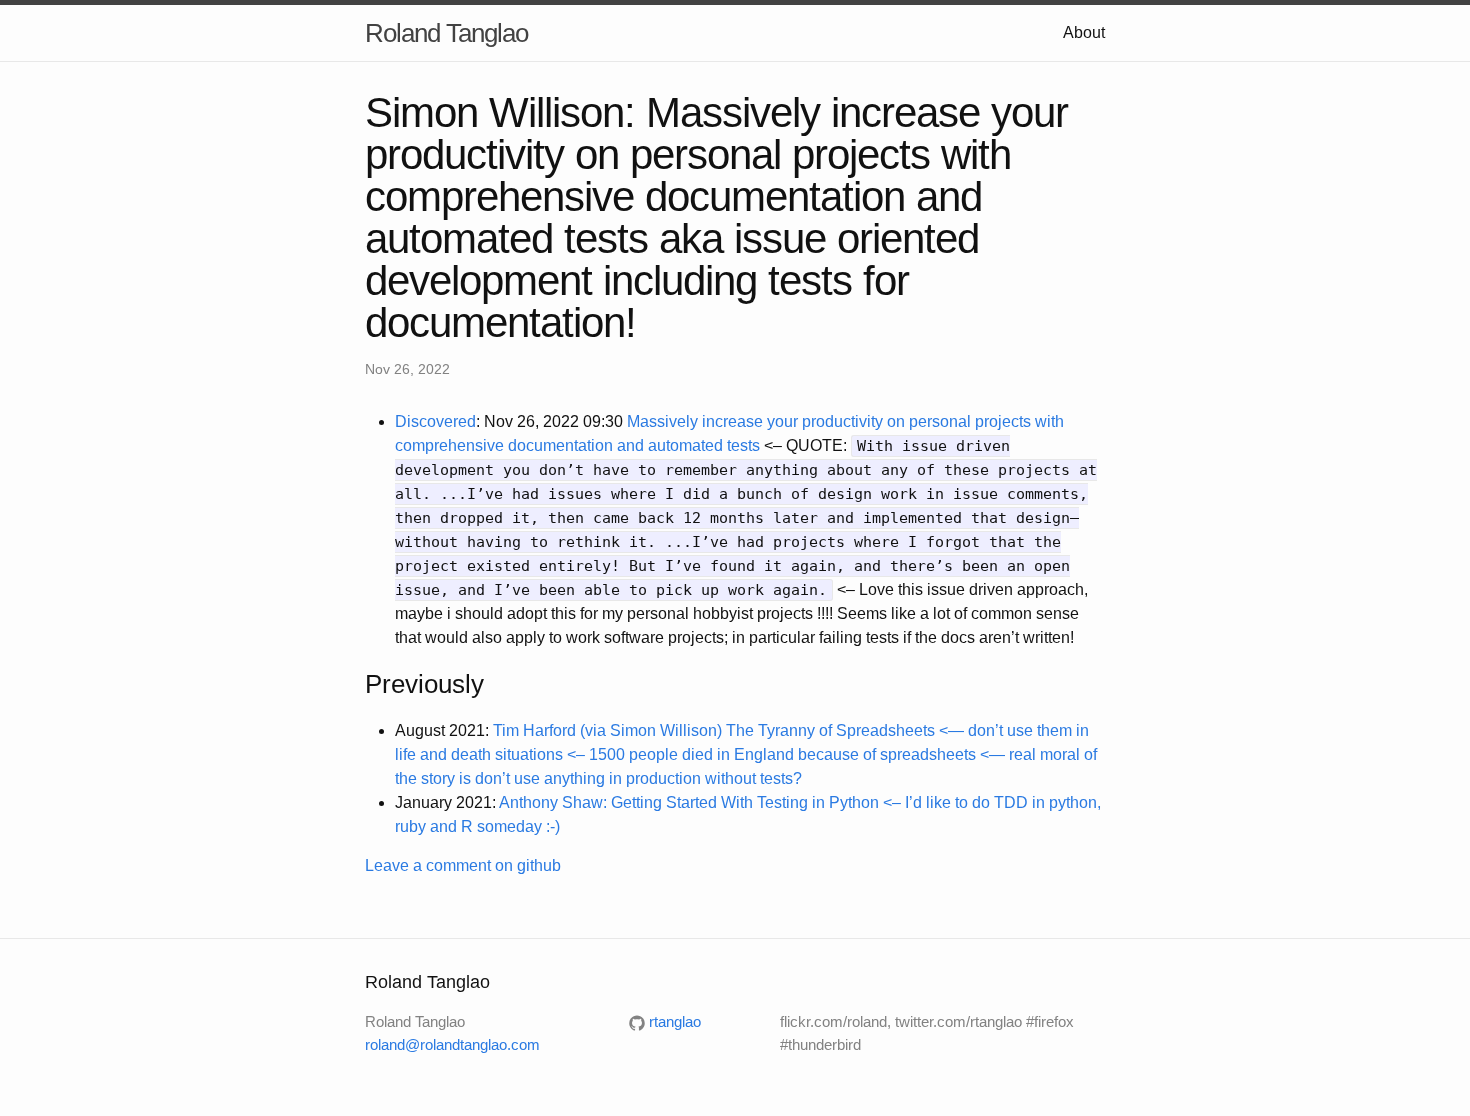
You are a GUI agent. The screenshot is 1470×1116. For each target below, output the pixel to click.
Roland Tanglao (446, 33)
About (1084, 32)
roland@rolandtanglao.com (452, 1044)
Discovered (435, 421)
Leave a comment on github (463, 865)
